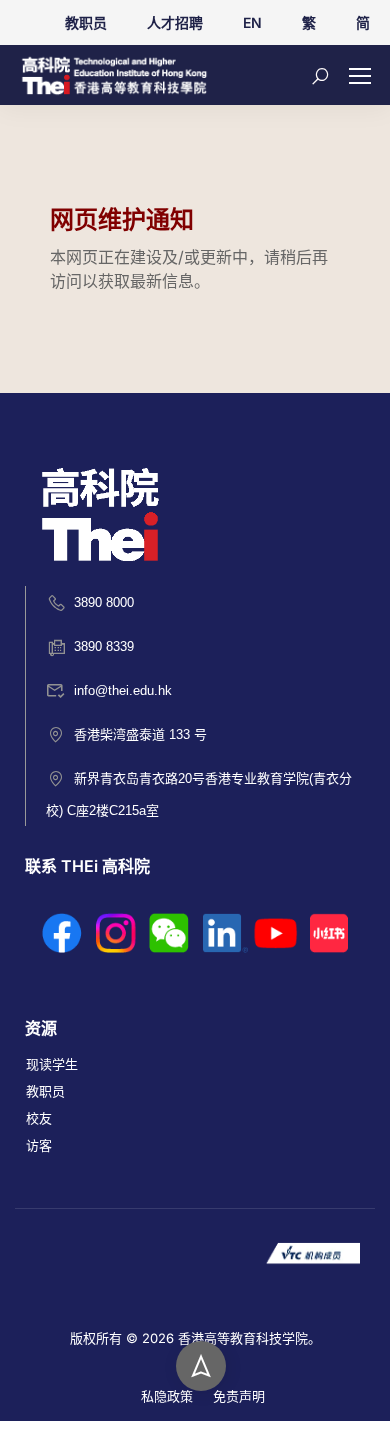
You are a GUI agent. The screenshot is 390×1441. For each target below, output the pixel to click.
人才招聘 (175, 22)
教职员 (86, 22)
